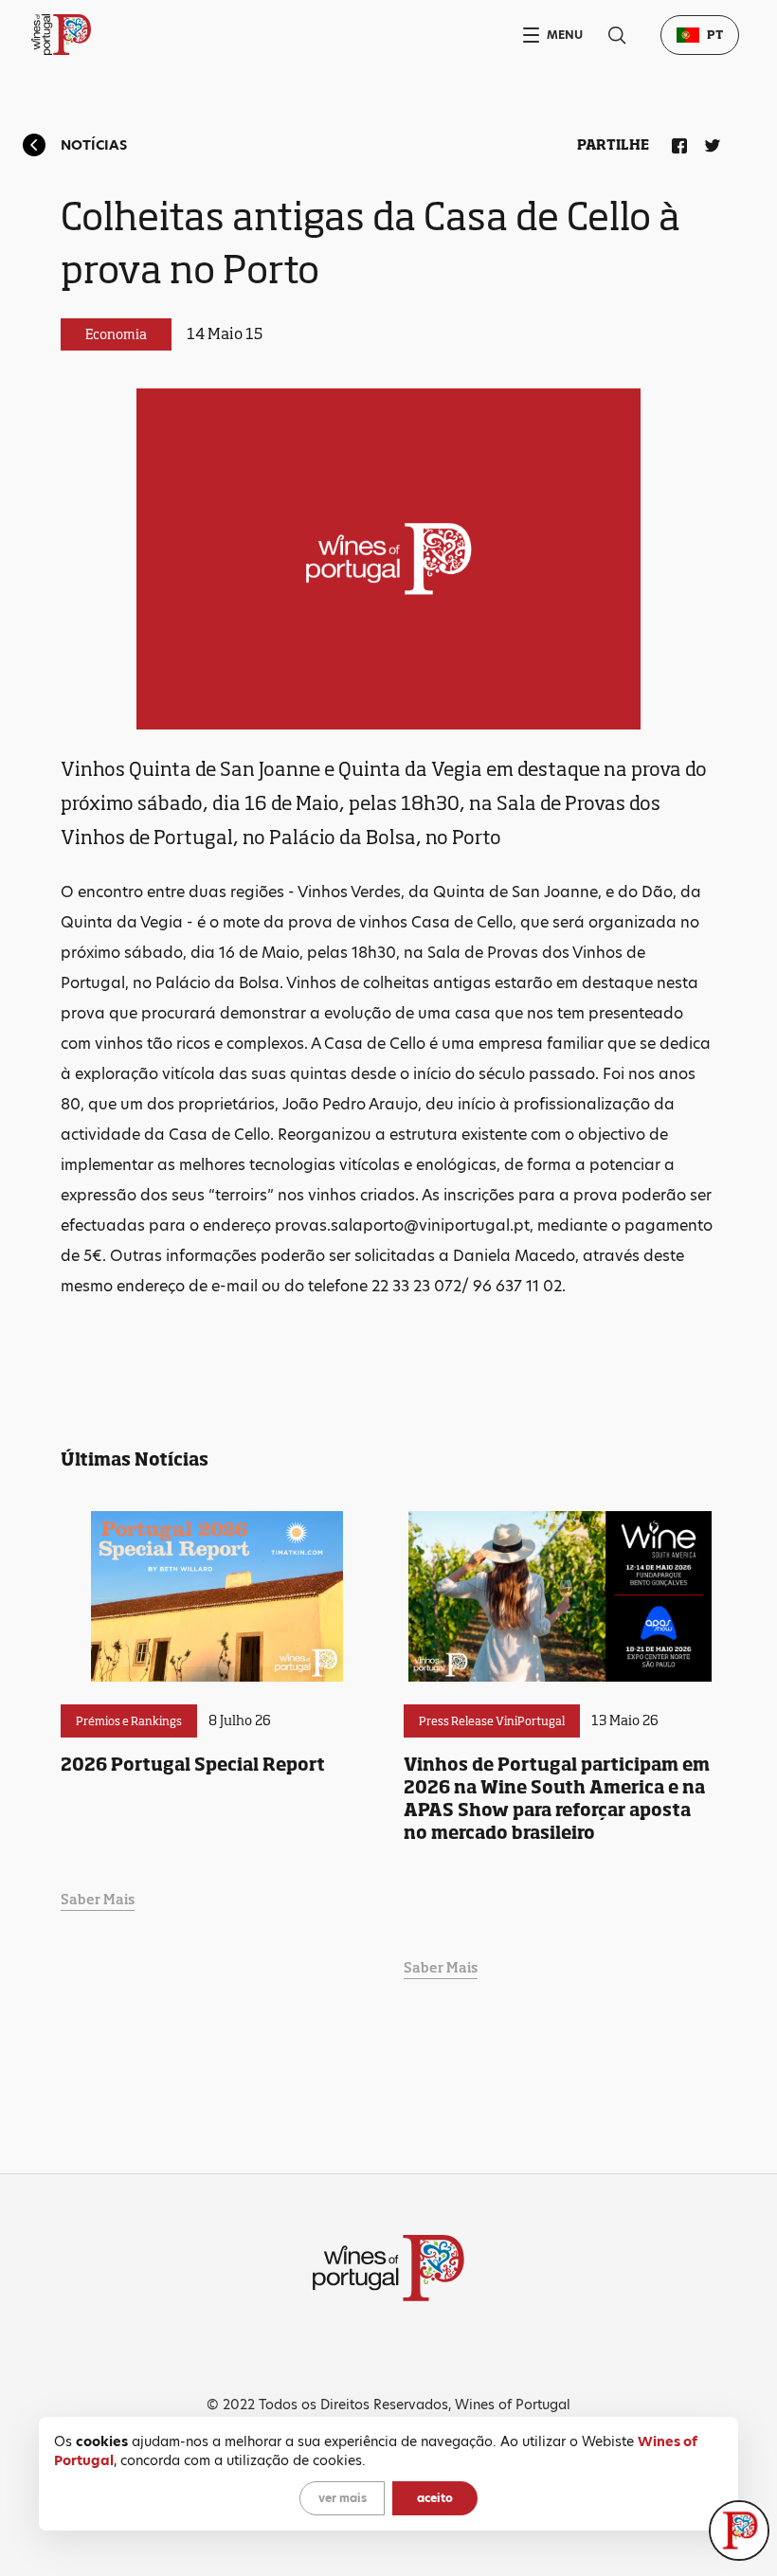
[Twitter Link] (709, 142)
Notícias (94, 145)
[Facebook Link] (676, 142)
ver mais (343, 2498)
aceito (435, 2498)
